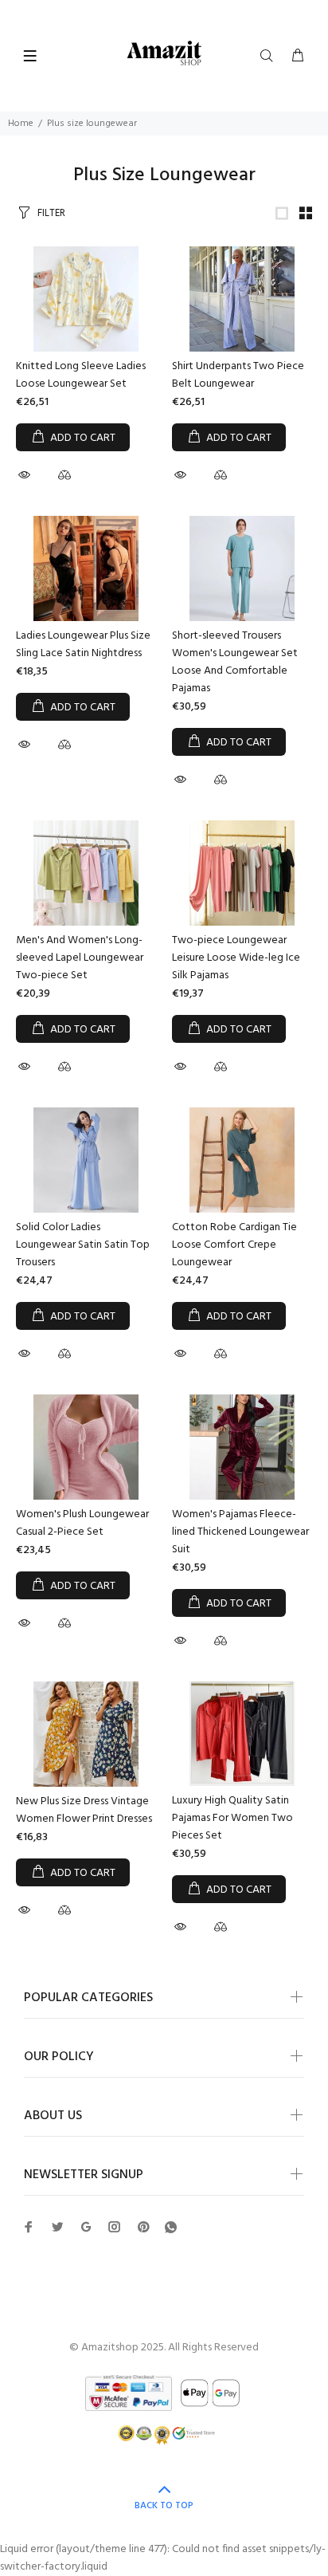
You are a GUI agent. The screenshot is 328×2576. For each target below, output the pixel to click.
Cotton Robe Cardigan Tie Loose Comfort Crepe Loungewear (234, 1245)
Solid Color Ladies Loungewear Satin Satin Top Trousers (83, 1245)
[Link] (282, 213)
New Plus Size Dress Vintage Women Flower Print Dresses (84, 1810)
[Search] (270, 57)
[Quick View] (26, 475)
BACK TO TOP (164, 2506)
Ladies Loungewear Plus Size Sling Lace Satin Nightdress (83, 645)
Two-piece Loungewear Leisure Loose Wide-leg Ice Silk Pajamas (236, 958)
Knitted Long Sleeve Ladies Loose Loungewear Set (81, 375)
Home (21, 124)
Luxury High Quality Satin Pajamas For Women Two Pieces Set (232, 1818)
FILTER (51, 213)
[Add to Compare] (64, 478)
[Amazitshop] (164, 54)
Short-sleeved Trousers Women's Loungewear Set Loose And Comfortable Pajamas (235, 662)
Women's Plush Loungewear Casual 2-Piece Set (82, 1523)
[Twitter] (29, 2227)
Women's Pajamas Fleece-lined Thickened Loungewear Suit (240, 1532)
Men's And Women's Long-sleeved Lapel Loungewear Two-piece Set (80, 958)
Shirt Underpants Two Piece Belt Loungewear (238, 375)
